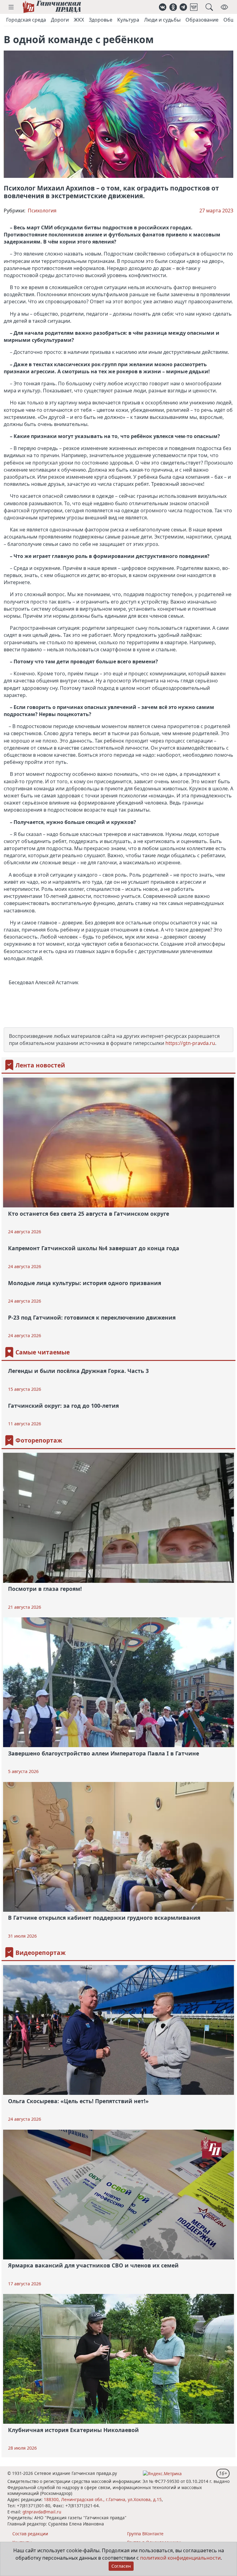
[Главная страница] (52, 7)
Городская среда (26, 20)
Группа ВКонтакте (145, 2534)
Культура (128, 20)
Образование (202, 20)
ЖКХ (79, 20)
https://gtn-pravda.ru (190, 1043)
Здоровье (101, 20)
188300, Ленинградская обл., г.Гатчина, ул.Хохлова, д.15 (103, 2499)
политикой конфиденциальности (180, 2558)
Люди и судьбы (162, 20)
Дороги (60, 20)
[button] (11, 7)
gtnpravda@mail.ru (42, 2512)
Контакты (22, 2542)
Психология (42, 211)
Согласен (121, 2566)
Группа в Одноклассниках (154, 2542)
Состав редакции (30, 2534)
